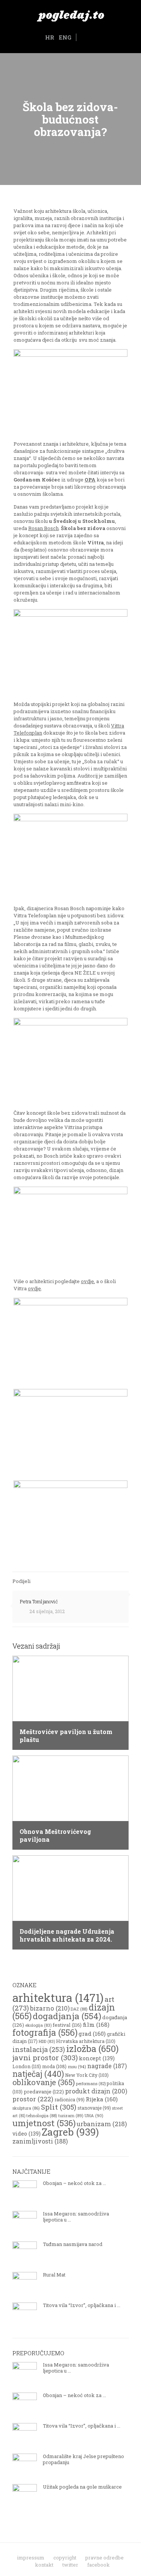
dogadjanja (67, 2016)
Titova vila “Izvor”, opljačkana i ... (82, 2305)
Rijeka (102, 2099)
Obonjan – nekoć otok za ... (74, 2183)
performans (91, 2084)
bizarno (50, 2008)
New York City (87, 2075)
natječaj (38, 2074)
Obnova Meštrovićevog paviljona (55, 1835)
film (96, 2024)
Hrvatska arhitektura (86, 2041)
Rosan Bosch (43, 528)
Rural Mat (54, 2275)
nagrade (107, 2066)
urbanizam (102, 2124)
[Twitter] (91, 38)
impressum (31, 2558)
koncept (97, 2058)
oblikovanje (44, 2082)
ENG (65, 37)
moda (54, 2066)
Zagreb (70, 2132)
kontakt (44, 2565)
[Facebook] (82, 38)
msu (77, 2066)
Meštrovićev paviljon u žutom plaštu (66, 1736)
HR (50, 37)
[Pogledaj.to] (70, 15)
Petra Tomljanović (39, 1601)
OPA (90, 480)
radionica (70, 2099)
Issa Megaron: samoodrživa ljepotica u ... (76, 2217)
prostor (33, 2099)
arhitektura (58, 1998)
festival (67, 2025)
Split (59, 2107)
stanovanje (94, 2108)
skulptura (26, 2108)
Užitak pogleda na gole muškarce (82, 2487)
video (27, 2134)
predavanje (44, 2092)
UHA (94, 2115)
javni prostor (45, 2057)
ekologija (38, 2025)
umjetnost (44, 2123)
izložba (92, 2049)
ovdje (87, 1281)
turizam (71, 2115)
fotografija (45, 2032)
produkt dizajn (96, 2091)
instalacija (39, 2049)
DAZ (79, 2009)
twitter (70, 2565)
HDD (47, 2041)
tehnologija (42, 2115)
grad (92, 2034)
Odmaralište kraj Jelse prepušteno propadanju (83, 2459)
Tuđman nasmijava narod (73, 2244)
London (27, 2066)
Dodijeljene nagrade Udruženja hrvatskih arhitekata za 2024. (67, 1935)
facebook (99, 2565)
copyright (65, 2558)
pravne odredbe (105, 2558)
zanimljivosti (40, 2141)
